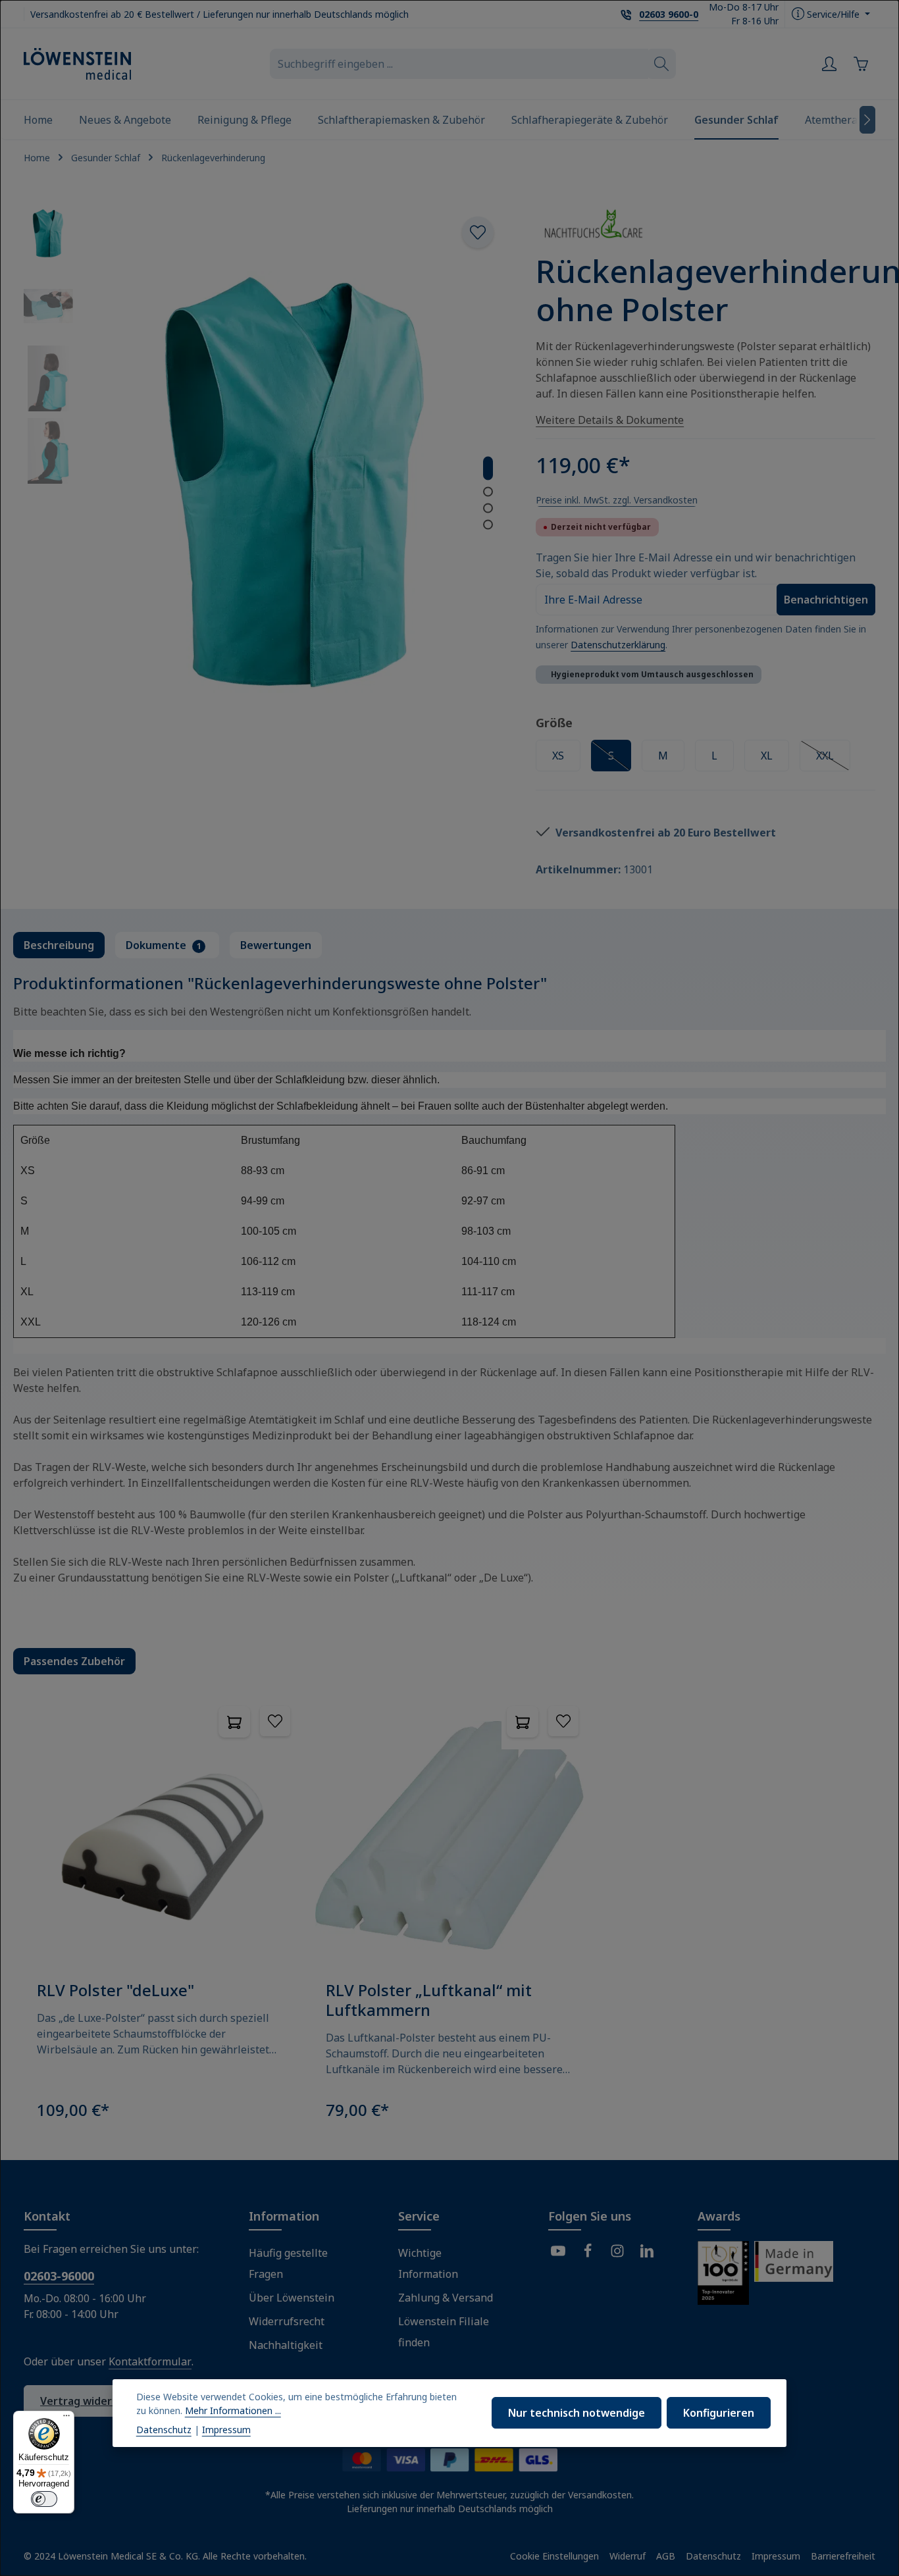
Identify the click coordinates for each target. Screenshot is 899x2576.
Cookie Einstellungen (554, 2556)
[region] (449, 1916)
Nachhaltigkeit (286, 2345)
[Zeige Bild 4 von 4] (488, 524)
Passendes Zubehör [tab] (74, 1661)
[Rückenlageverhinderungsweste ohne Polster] (297, 482)
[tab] (59, 945)
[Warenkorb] (861, 64)
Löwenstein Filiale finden (444, 2332)
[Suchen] (662, 64)
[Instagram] (617, 2253)
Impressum (776, 2556)
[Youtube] (558, 2253)
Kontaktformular (150, 2361)
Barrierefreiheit (843, 2556)
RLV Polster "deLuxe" (116, 1990)
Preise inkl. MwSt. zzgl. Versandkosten (617, 500)
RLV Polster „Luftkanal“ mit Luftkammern (429, 2000)
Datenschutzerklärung (618, 645)
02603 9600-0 (669, 14)
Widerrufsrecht (287, 2321)
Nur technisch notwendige (577, 2413)
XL (767, 756)
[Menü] (66, 2419)
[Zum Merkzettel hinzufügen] (478, 232)
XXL (833, 759)
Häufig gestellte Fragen (288, 2263)
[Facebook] (588, 2253)
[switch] (44, 2499)
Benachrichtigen (826, 600)
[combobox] (459, 64)
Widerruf (628, 2556)
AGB (666, 2556)
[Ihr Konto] (829, 64)
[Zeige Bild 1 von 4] (488, 468)
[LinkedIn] (647, 2253)
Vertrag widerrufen (91, 2401)
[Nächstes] (867, 120)
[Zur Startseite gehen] (77, 64)
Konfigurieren (719, 2413)
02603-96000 (59, 2276)
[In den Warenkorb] (234, 1722)
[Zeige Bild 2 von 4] (488, 491)
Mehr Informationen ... (233, 2410)
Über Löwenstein (292, 2298)
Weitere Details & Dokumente (610, 420)
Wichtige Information (428, 2263)
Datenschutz (713, 2556)
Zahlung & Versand (446, 2298)
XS (558, 756)
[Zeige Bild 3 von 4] (488, 508)
